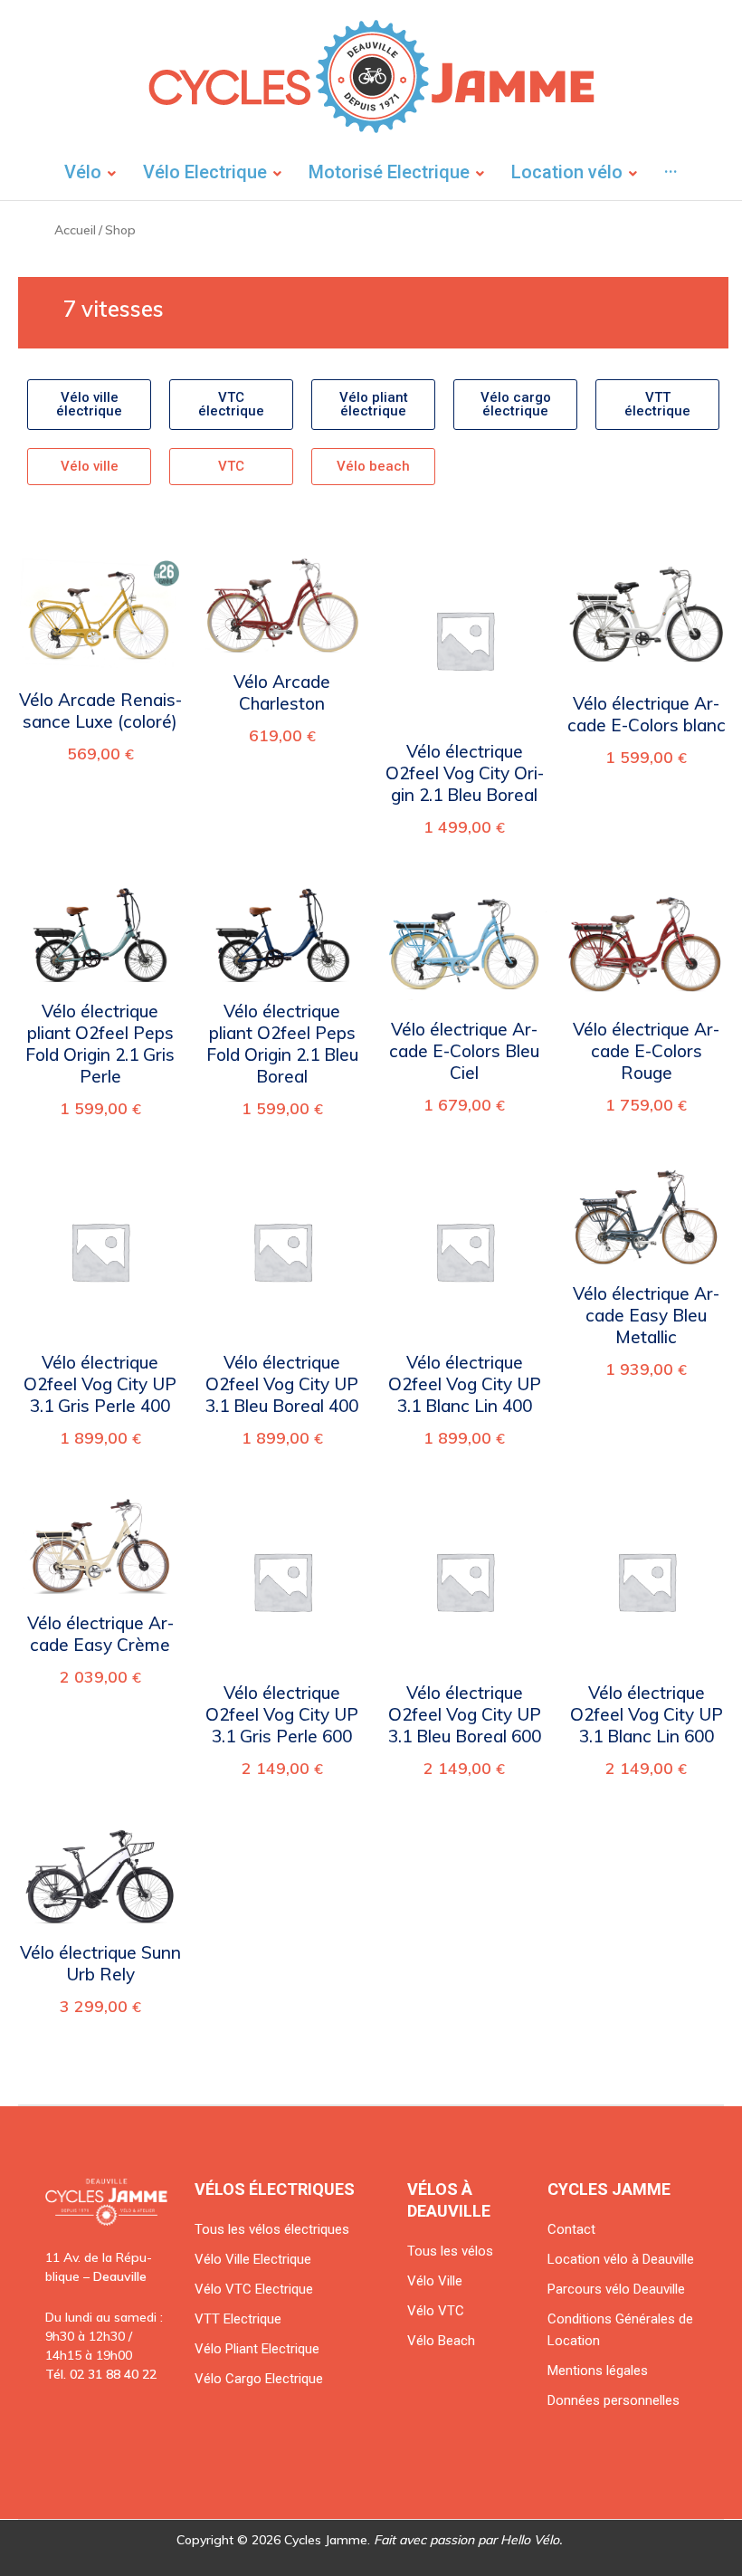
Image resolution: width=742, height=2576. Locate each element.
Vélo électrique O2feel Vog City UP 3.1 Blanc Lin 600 (647, 1714)
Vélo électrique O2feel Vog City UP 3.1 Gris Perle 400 (100, 1384)
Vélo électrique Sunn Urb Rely (100, 1963)
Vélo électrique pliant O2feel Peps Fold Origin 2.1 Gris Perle (100, 1044)
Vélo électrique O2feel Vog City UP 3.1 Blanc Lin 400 (465, 1384)
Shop (120, 230)
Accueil (75, 230)
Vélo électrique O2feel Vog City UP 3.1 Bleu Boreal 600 (465, 1714)
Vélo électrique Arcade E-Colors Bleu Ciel (464, 1051)
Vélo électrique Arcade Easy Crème (100, 1634)
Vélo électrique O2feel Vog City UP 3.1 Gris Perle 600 (282, 1714)
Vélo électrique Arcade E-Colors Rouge (646, 1051)
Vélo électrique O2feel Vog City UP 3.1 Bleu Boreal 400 (282, 1384)
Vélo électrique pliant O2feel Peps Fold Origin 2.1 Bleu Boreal (282, 1044)
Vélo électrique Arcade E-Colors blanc (647, 714)
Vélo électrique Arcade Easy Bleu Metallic (646, 1315)
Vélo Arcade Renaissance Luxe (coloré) (100, 711)
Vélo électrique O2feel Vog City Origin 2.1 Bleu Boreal (465, 773)
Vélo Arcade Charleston (282, 692)
